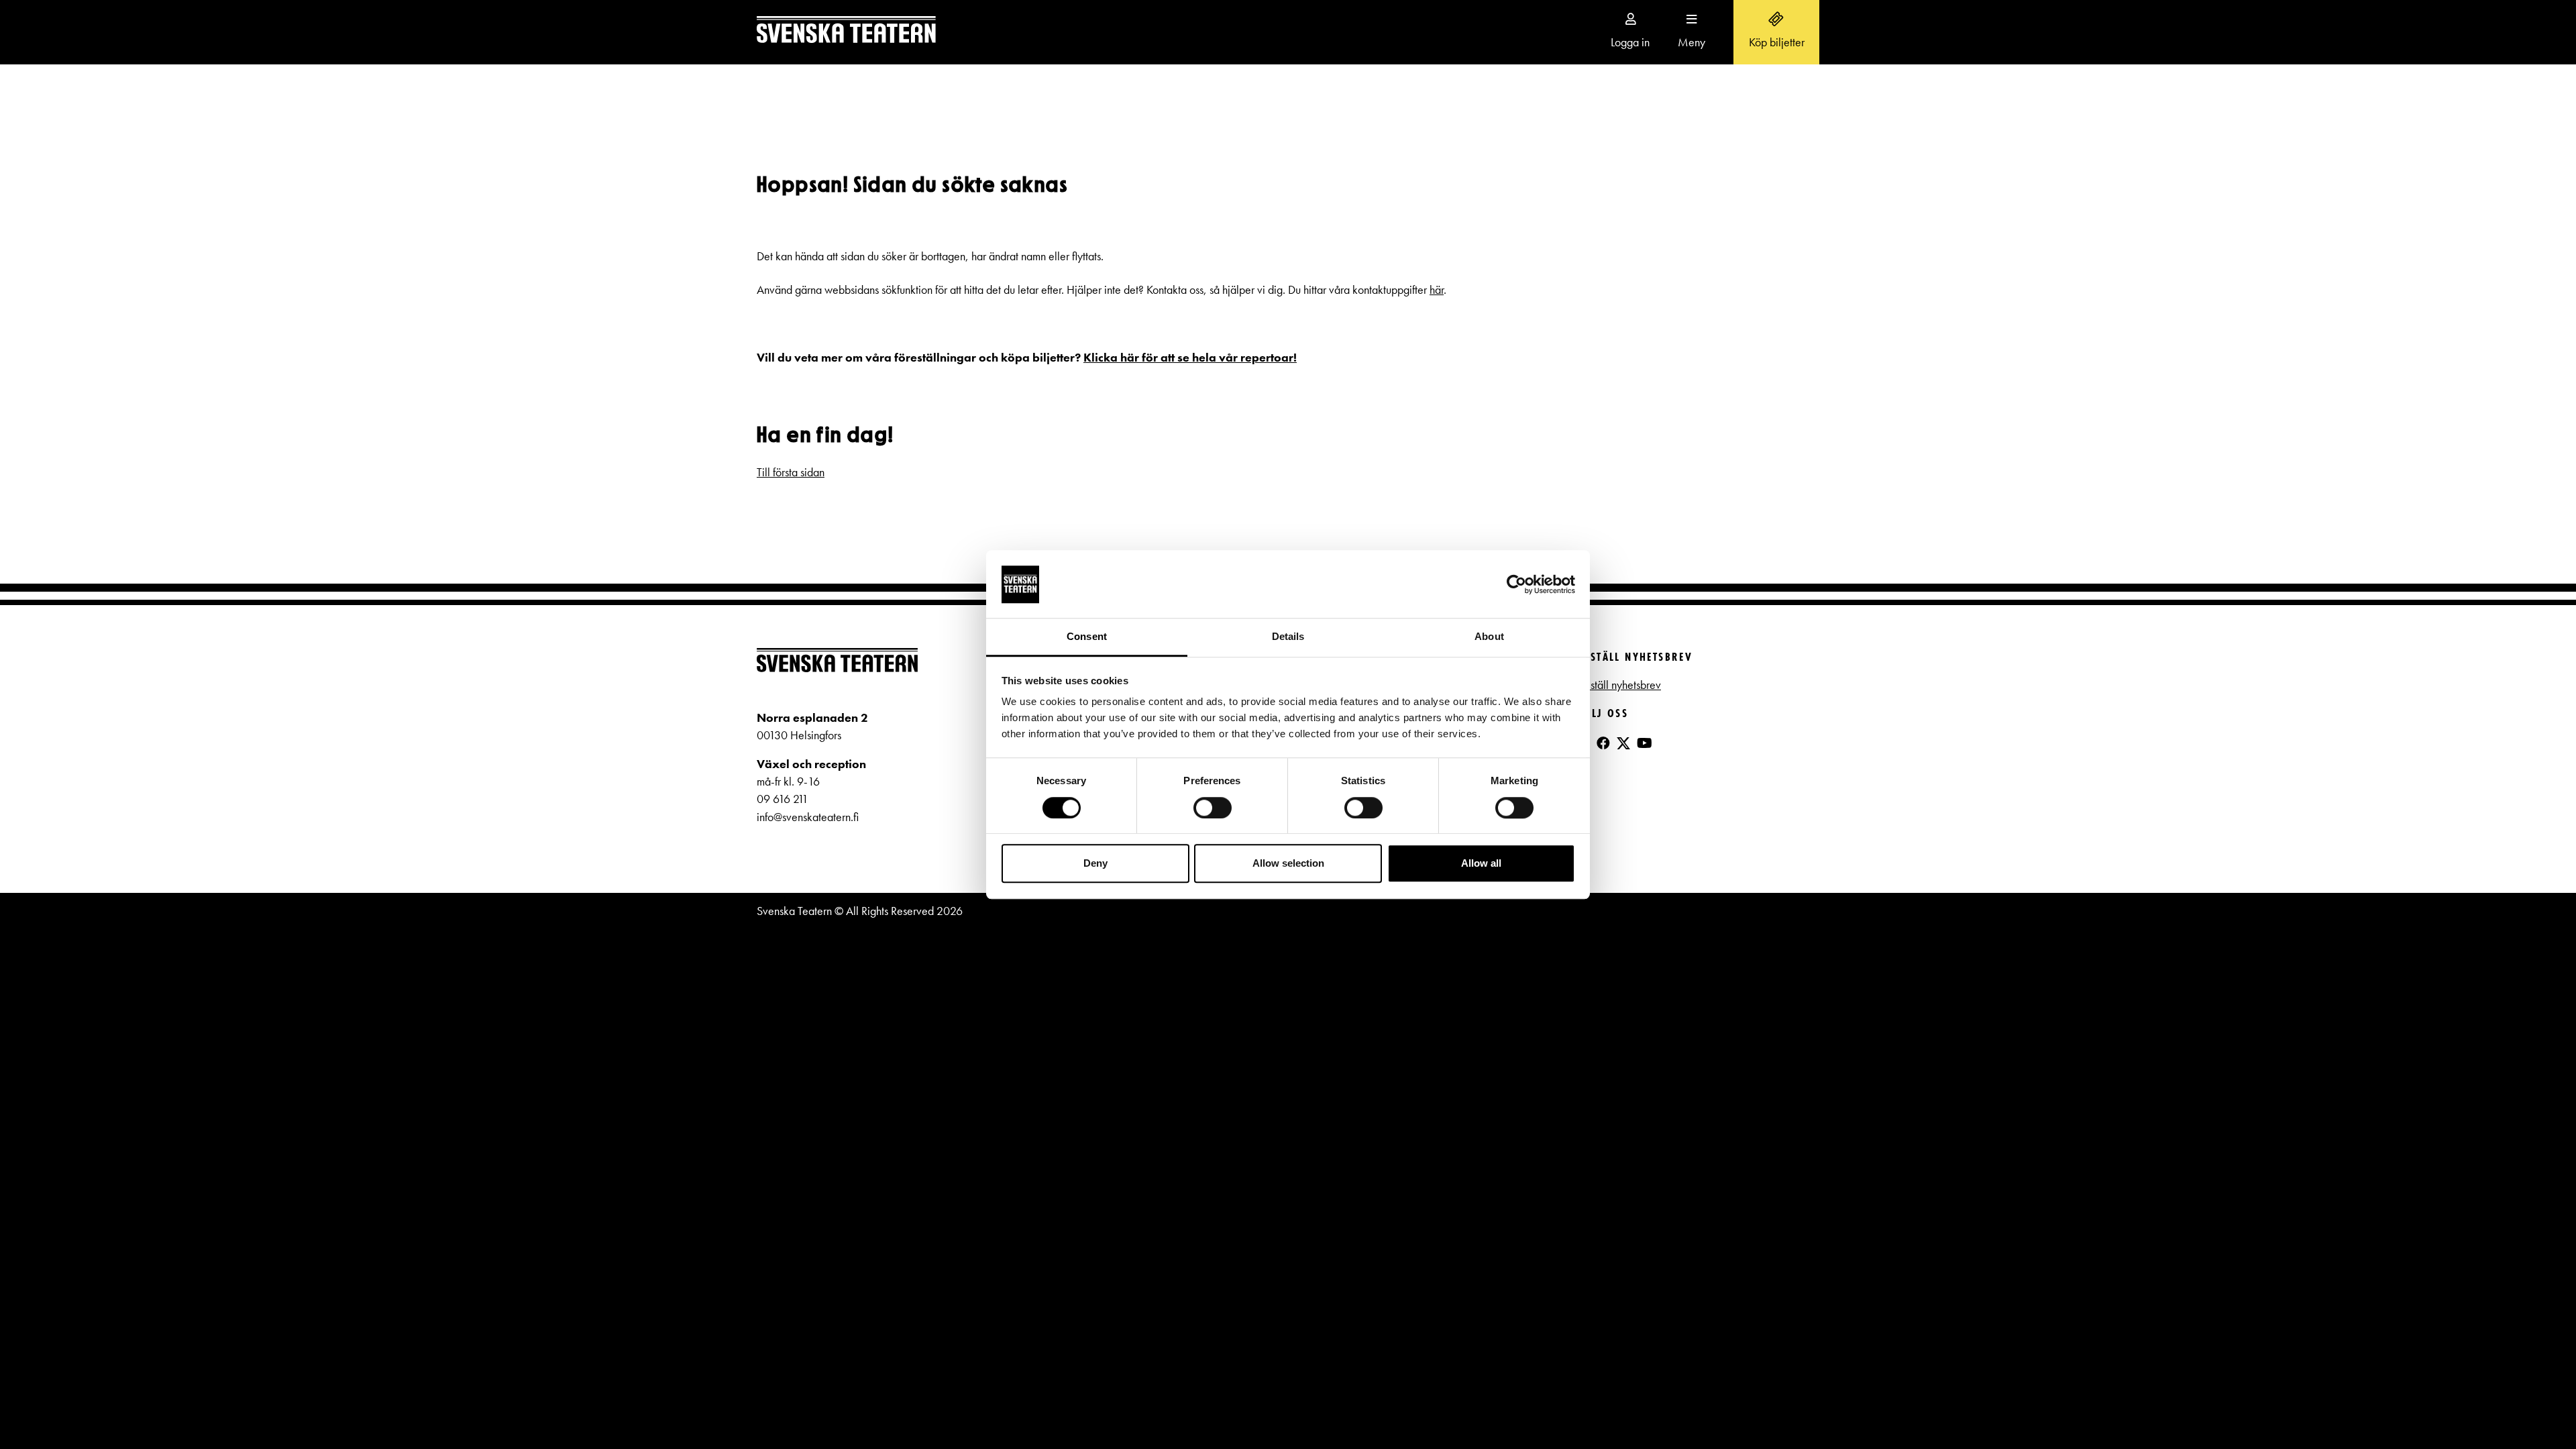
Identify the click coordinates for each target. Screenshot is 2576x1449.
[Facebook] (1603, 743)
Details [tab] (1288, 637)
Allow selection (1288, 863)
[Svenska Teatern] (846, 32)
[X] (1623, 749)
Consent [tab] (1087, 637)
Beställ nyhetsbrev (1619, 685)
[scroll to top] (2538, 1411)
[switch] (1213, 808)
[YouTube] (1645, 743)
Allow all (1481, 863)
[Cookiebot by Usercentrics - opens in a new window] (1516, 584)
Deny (1095, 863)
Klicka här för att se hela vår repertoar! (1190, 358)
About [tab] (1489, 637)
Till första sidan (791, 472)
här (1437, 290)
